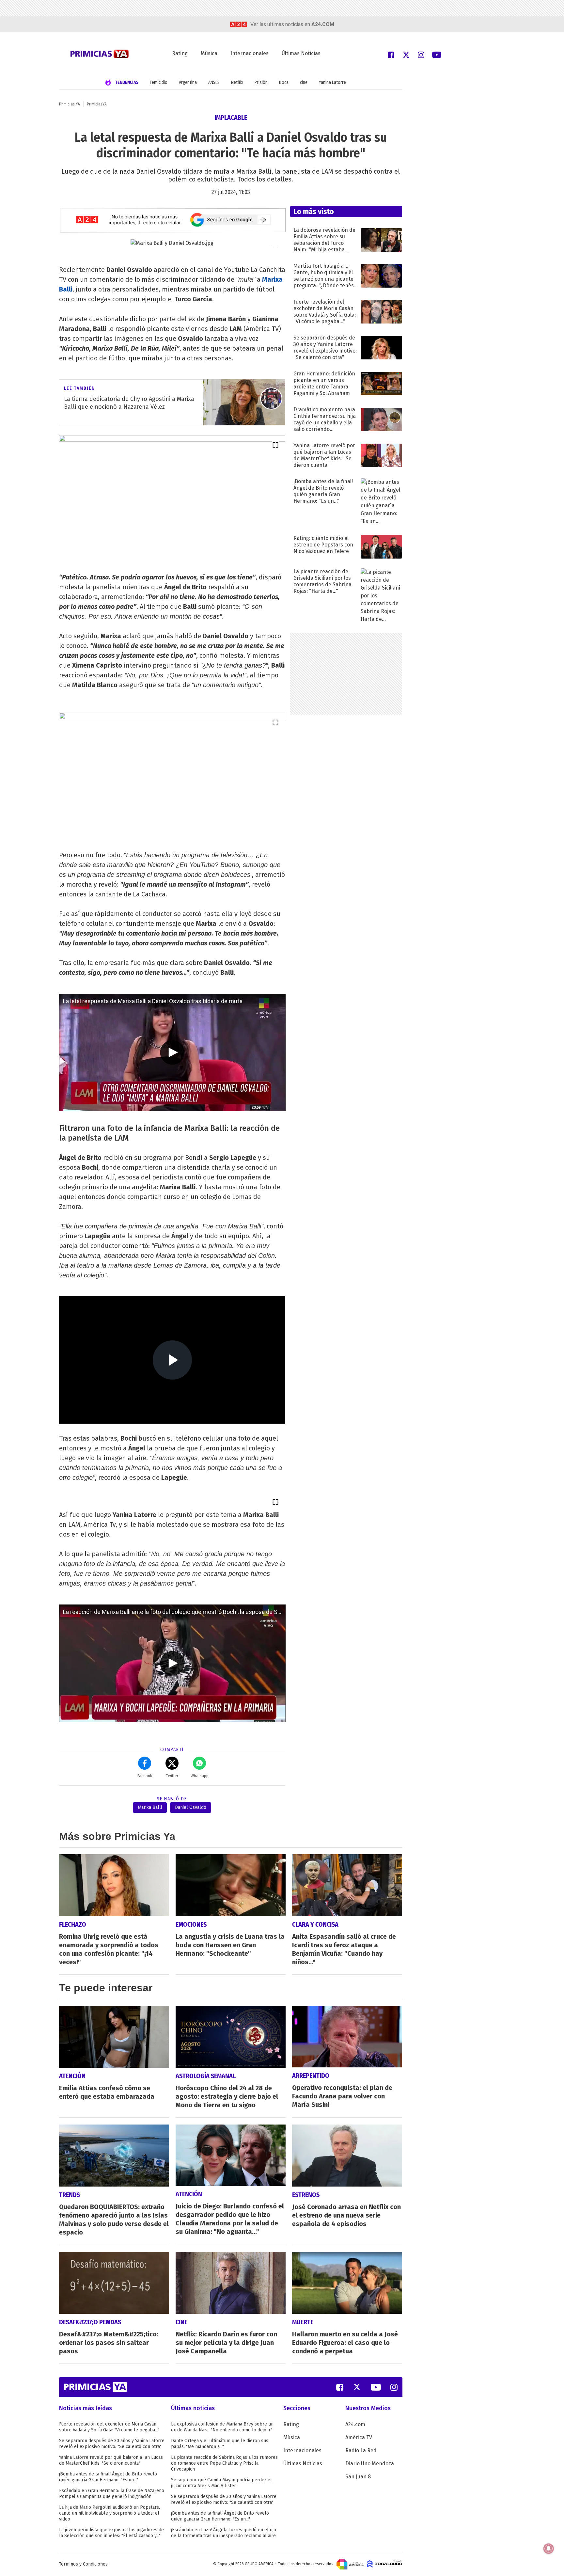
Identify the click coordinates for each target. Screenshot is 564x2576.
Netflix (237, 82)
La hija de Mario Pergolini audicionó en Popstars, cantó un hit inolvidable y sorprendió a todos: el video (110, 2513)
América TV (359, 2437)
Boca (284, 82)
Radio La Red (361, 2450)
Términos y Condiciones (83, 2564)
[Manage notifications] (549, 2549)
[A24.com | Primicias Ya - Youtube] (437, 54)
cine (304, 82)
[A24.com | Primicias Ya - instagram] (421, 54)
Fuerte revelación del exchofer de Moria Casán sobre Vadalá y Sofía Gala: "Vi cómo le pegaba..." (109, 2427)
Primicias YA (70, 104)
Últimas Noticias (301, 53)
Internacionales (250, 53)
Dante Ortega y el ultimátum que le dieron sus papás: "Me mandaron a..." (220, 2444)
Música (209, 53)
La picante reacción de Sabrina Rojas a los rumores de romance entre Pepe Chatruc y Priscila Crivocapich (224, 2463)
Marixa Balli (150, 1807)
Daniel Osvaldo (191, 1807)
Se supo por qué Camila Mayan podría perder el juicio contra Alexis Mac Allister (221, 2483)
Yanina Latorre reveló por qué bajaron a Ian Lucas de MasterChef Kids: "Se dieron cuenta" (111, 2460)
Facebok (145, 1776)
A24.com (355, 2424)
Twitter (172, 1776)
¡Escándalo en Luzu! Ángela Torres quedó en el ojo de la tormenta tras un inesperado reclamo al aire (224, 2533)
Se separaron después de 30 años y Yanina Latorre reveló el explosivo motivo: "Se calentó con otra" (112, 2444)
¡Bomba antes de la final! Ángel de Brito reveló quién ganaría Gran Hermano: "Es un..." (108, 2477)
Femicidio (159, 82)
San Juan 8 (358, 2477)
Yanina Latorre (332, 82)
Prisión (261, 82)
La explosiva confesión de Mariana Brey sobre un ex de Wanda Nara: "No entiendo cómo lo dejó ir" (222, 2427)
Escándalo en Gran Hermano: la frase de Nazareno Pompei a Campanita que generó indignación (112, 2494)
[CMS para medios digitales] (385, 2564)
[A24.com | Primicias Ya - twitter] (406, 54)
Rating (180, 53)
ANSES (214, 82)
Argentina (188, 82)
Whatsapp (200, 1776)
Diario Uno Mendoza (370, 2464)
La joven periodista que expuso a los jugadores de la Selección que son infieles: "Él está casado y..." (111, 2533)
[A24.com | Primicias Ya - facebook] (391, 54)
